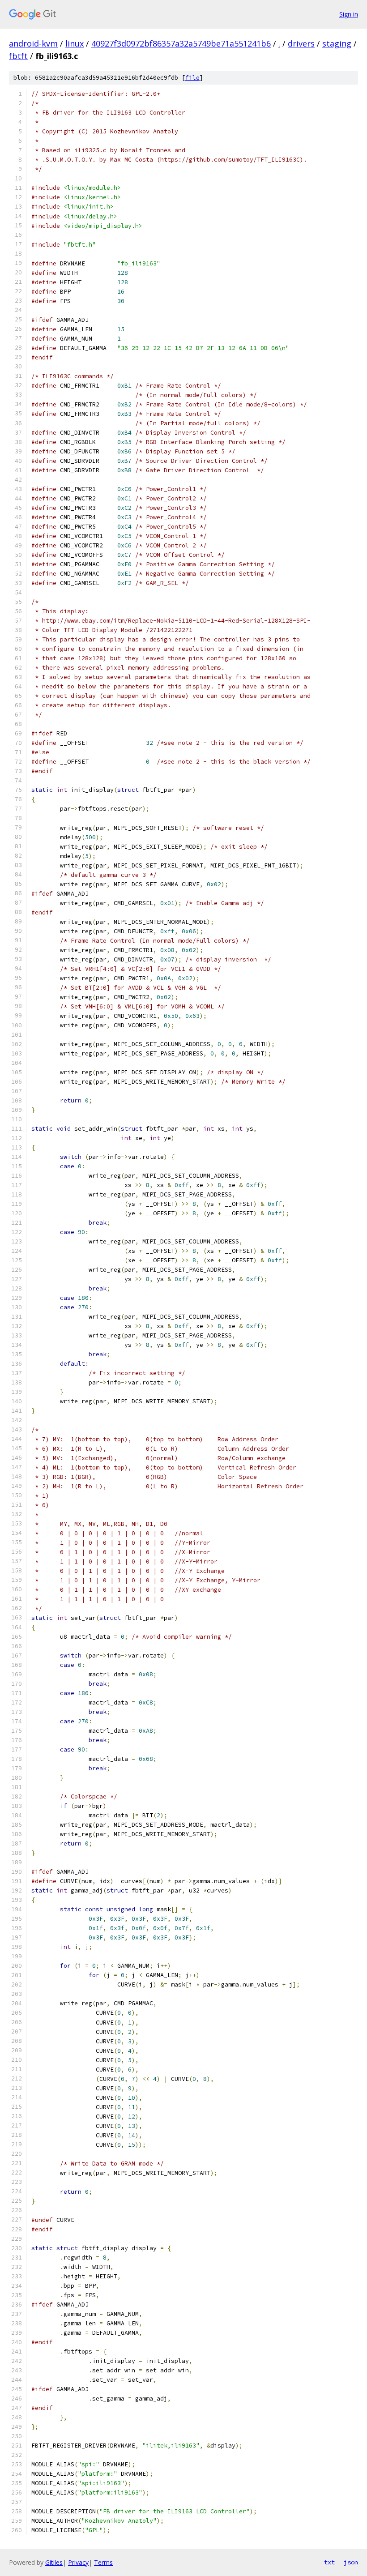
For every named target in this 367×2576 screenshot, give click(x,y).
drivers (301, 43)
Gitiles (54, 2562)
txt (329, 2562)
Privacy (78, 2562)
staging (337, 43)
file (192, 78)
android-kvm (33, 43)
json (351, 2562)
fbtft (18, 56)
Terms (103, 2562)
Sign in (349, 14)
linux (75, 43)
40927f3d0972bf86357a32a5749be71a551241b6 (181, 43)
